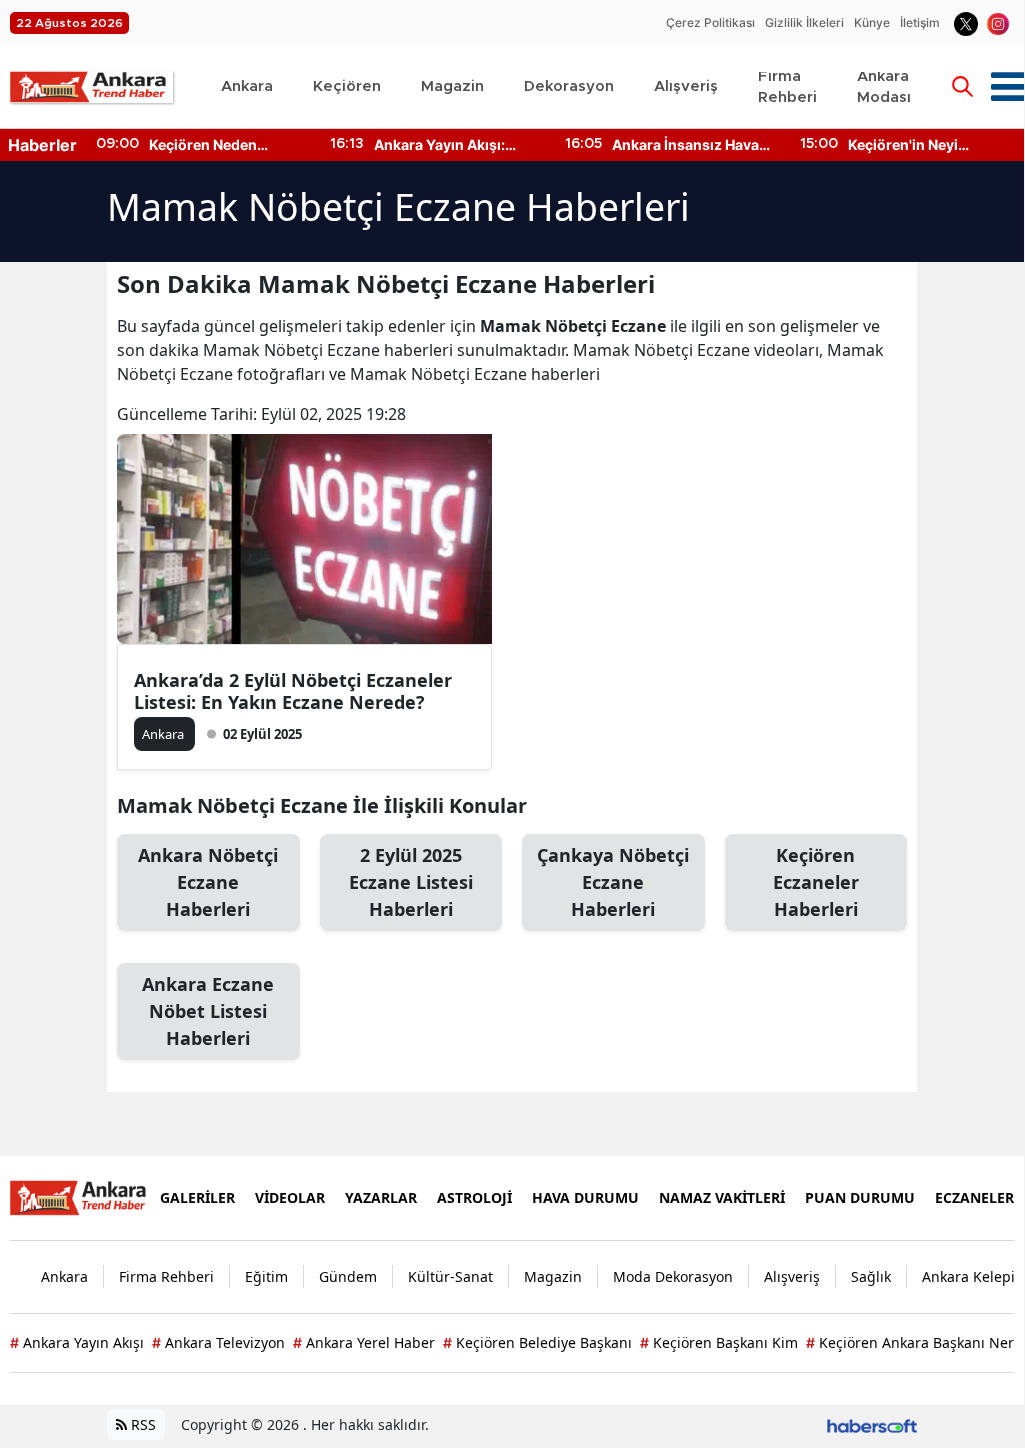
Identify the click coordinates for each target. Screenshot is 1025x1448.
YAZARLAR (381, 1197)
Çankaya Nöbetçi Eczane (613, 882)
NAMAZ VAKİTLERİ (722, 1197)
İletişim (920, 22)
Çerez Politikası (710, 22)
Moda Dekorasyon (673, 1276)
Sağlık (871, 1276)
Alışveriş (792, 1276)
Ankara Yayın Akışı (77, 1342)
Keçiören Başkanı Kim (719, 1342)
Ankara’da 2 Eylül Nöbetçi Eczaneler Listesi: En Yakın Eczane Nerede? (293, 691)
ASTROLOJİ (474, 1197)
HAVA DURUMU (585, 1197)
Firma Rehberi (166, 1276)
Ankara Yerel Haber (364, 1342)
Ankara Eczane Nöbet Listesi (208, 1011)
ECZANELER (974, 1197)
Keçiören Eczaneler (816, 882)
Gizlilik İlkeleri (804, 22)
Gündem (348, 1276)
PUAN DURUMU (860, 1197)
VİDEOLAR (290, 1197)
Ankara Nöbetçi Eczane (208, 882)
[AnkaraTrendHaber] (81, 1196)
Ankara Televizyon (218, 1342)
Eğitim (266, 1276)
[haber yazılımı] (872, 1424)
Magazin (553, 1276)
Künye (872, 22)
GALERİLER (197, 1197)
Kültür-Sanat (450, 1276)
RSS (141, 1424)
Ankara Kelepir (971, 1276)
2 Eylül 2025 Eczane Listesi (411, 882)
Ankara (64, 1276)
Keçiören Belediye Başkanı (537, 1342)
